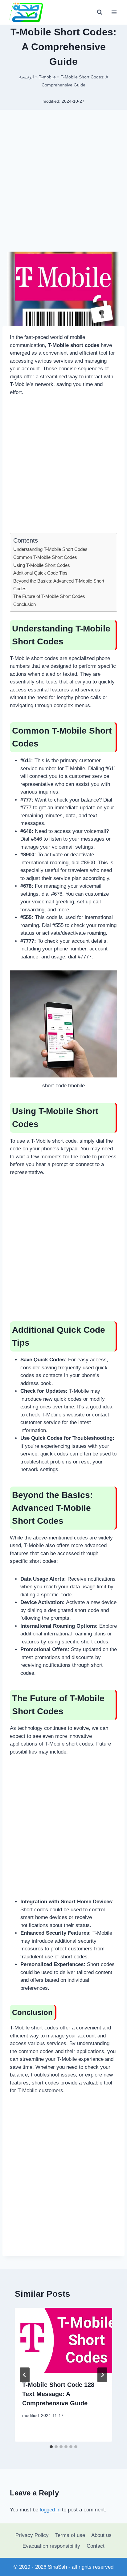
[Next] (102, 2375)
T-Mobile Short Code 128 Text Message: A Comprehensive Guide (58, 2394)
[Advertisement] (63, 183)
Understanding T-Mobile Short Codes (50, 549)
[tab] (51, 2447)
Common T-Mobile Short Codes (45, 557)
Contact (96, 2546)
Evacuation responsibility (51, 2546)
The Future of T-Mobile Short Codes (49, 596)
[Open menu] (114, 12)
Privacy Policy (32, 2535)
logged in (50, 2510)
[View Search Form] (100, 12)
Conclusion (25, 604)
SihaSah (57, 2567)
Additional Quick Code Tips (40, 573)
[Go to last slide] (25, 2375)
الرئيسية (27, 77)
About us (101, 2535)
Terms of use (70, 2535)
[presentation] (63, 2340)
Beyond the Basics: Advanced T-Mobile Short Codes (59, 585)
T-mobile (47, 77)
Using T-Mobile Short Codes (42, 565)
